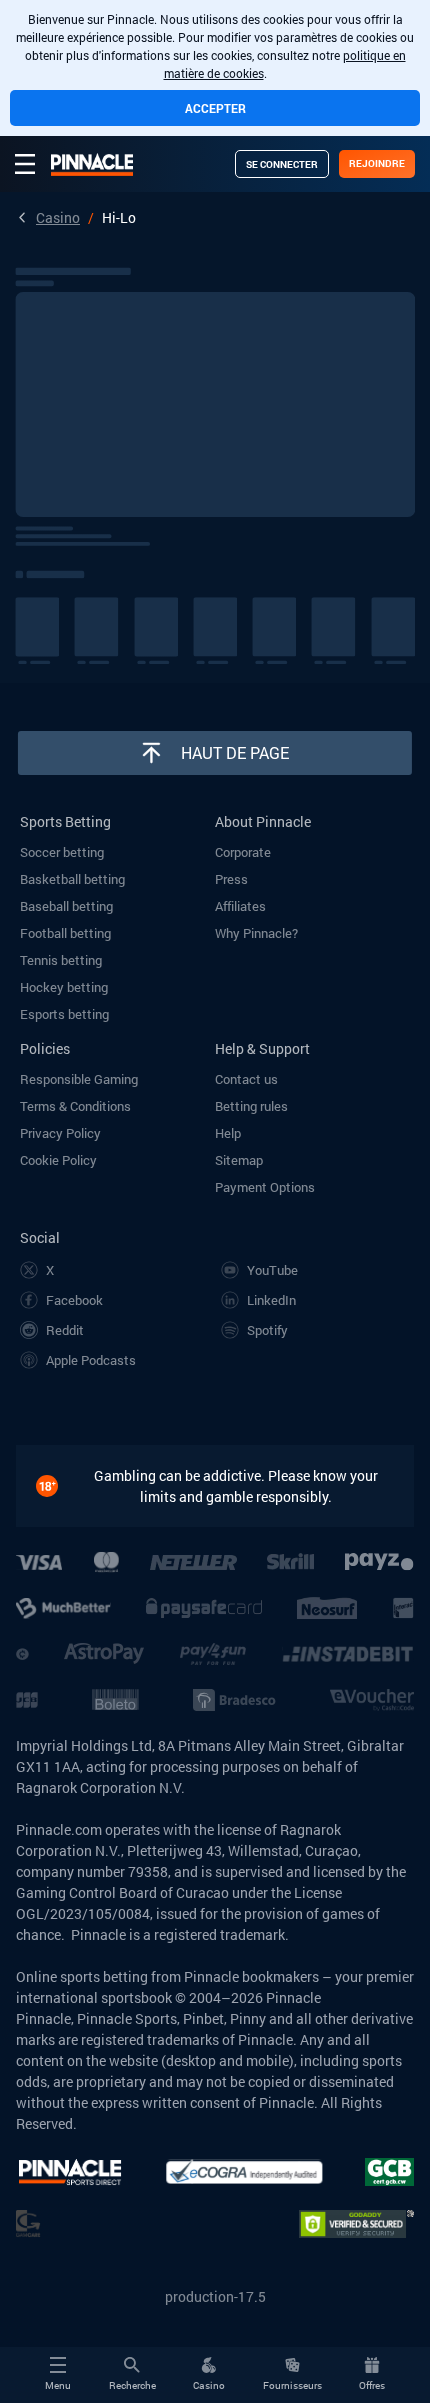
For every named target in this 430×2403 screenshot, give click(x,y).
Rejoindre (377, 163)
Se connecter (282, 164)
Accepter (215, 108)
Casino (58, 217)
